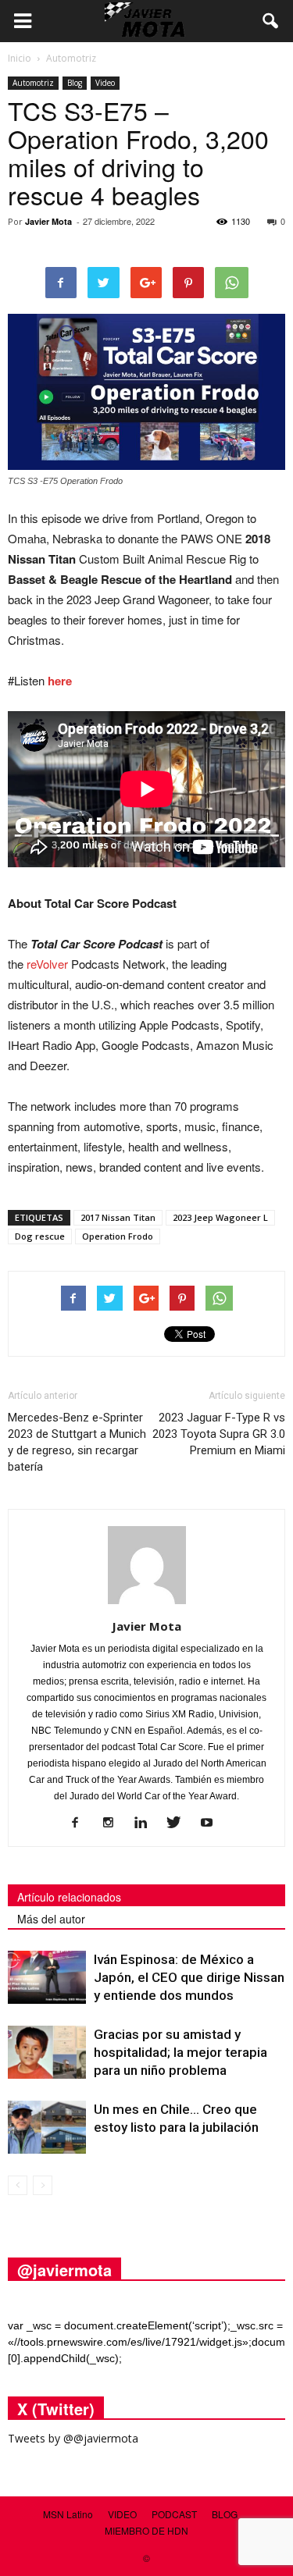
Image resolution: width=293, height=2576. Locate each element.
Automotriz (33, 83)
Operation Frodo (118, 1236)
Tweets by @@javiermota (73, 2438)
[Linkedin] (146, 1823)
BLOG (225, 2514)
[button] (271, 21)
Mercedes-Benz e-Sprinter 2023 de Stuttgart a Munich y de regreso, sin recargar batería (77, 1442)
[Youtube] (212, 1823)
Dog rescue (40, 1236)
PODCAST (174, 2514)
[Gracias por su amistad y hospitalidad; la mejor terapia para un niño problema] (47, 2053)
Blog (75, 83)
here (60, 681)
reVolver (47, 964)
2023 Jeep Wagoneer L (220, 1217)
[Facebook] (81, 1823)
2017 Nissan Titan (118, 1217)
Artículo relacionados (69, 1897)
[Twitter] (179, 1823)
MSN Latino (68, 2514)
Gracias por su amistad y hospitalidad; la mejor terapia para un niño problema (180, 2052)
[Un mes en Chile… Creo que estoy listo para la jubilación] (47, 2128)
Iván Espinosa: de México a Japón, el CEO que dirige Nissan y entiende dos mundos (189, 1977)
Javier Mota (48, 221)
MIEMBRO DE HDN (146, 2530)
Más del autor (51, 1919)
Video (105, 83)
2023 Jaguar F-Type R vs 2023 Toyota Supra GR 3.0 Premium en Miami (219, 1434)
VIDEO (122, 2514)
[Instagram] (114, 1823)
